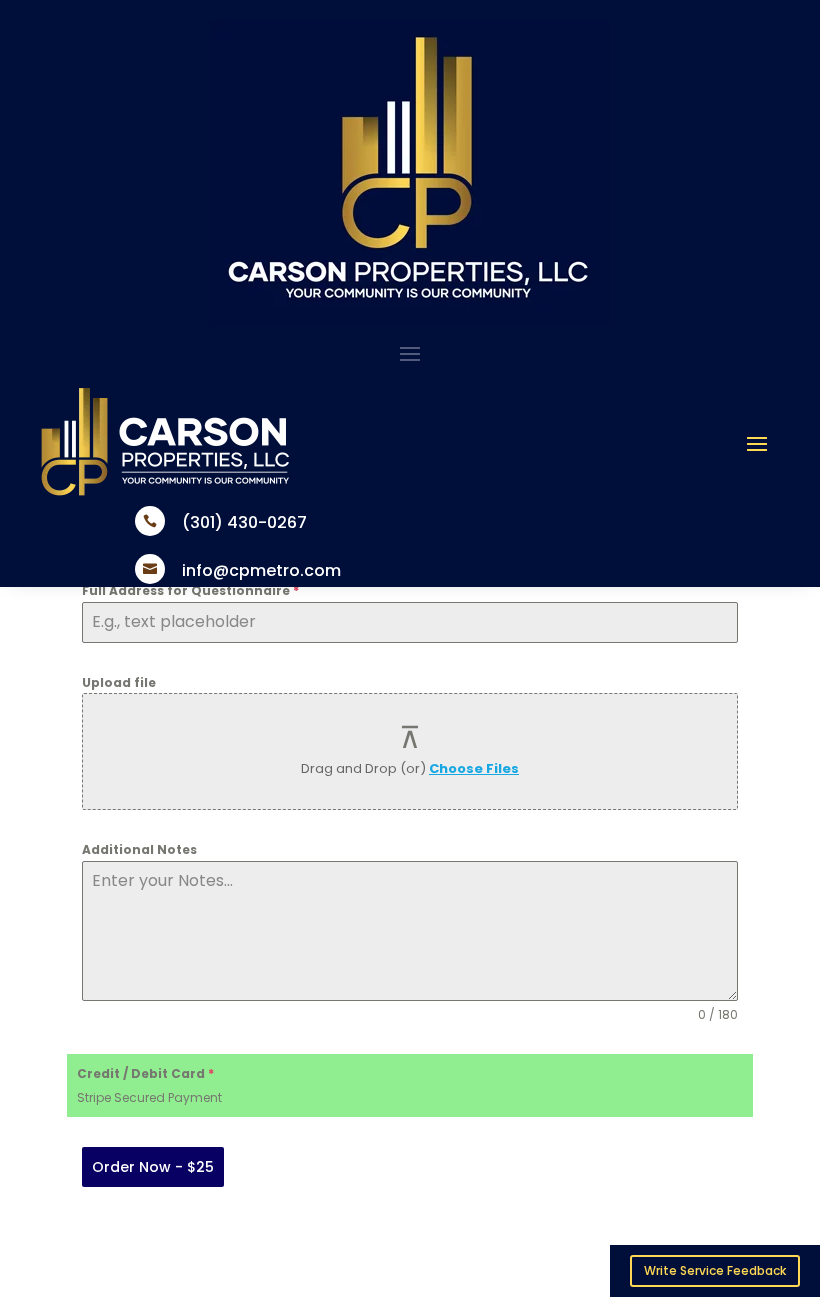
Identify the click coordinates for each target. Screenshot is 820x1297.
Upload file (119, 682)
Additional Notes (139, 849)
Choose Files (474, 768)
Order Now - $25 (153, 1167)
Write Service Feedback (715, 1270)
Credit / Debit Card (145, 1073)
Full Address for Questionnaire (190, 590)
